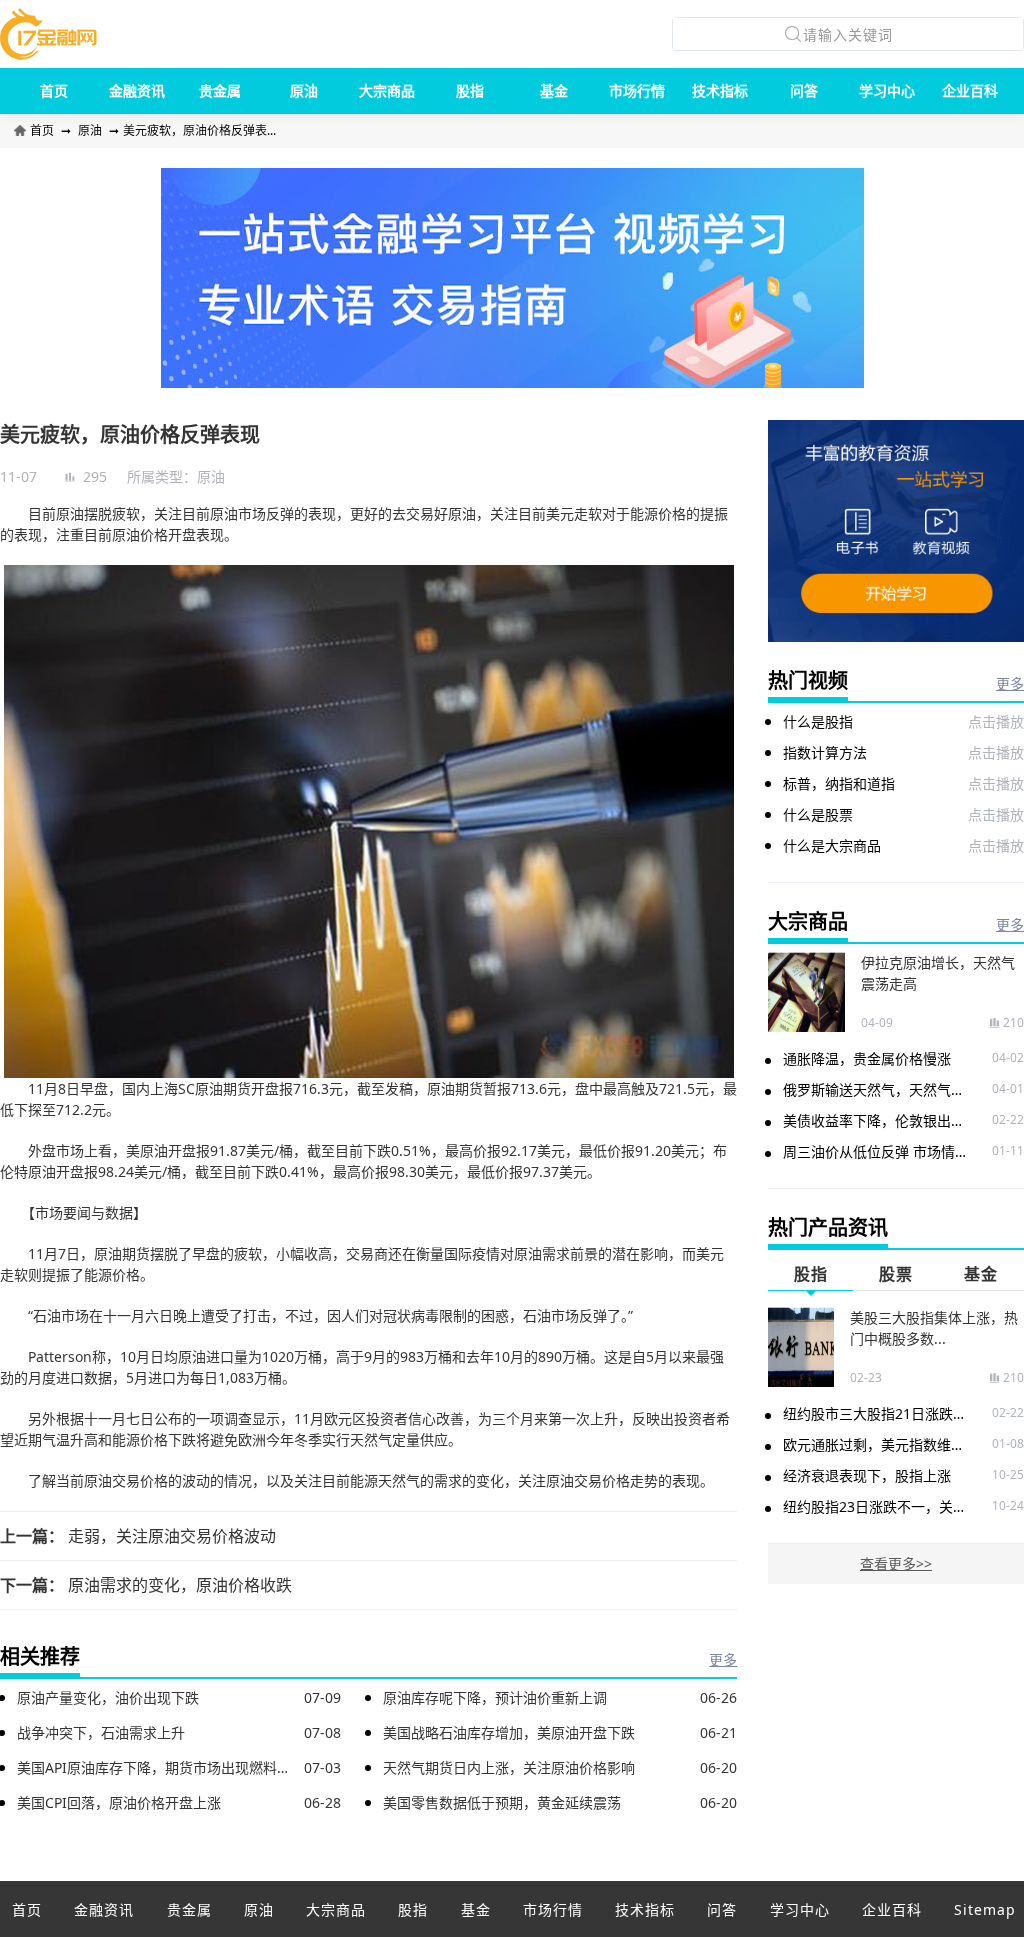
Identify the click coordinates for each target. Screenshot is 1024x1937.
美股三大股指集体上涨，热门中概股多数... (934, 1328)
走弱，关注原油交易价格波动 (172, 1536)
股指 (470, 90)
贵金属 (220, 90)
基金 (554, 90)
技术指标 (720, 90)
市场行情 (637, 90)
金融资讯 (137, 90)
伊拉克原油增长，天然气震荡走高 (938, 973)
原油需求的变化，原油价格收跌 (180, 1585)
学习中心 (887, 90)
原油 (304, 90)
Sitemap (985, 1909)
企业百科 (970, 90)
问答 (804, 90)
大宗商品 (387, 90)
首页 (54, 90)
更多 (723, 1659)
